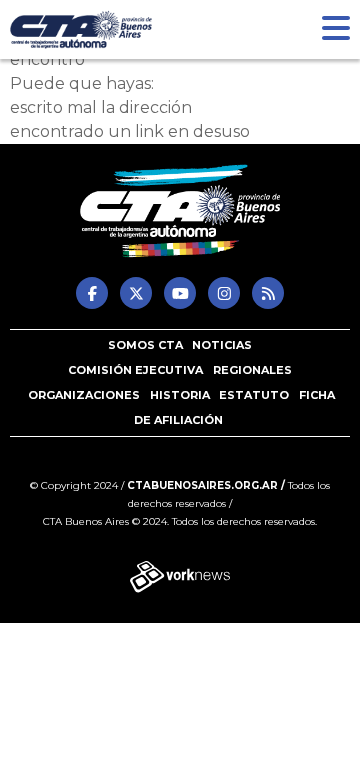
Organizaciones (84, 395)
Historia (180, 395)
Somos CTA (145, 345)
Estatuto (254, 395)
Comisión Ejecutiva (135, 370)
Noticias (222, 345)
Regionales (252, 370)
